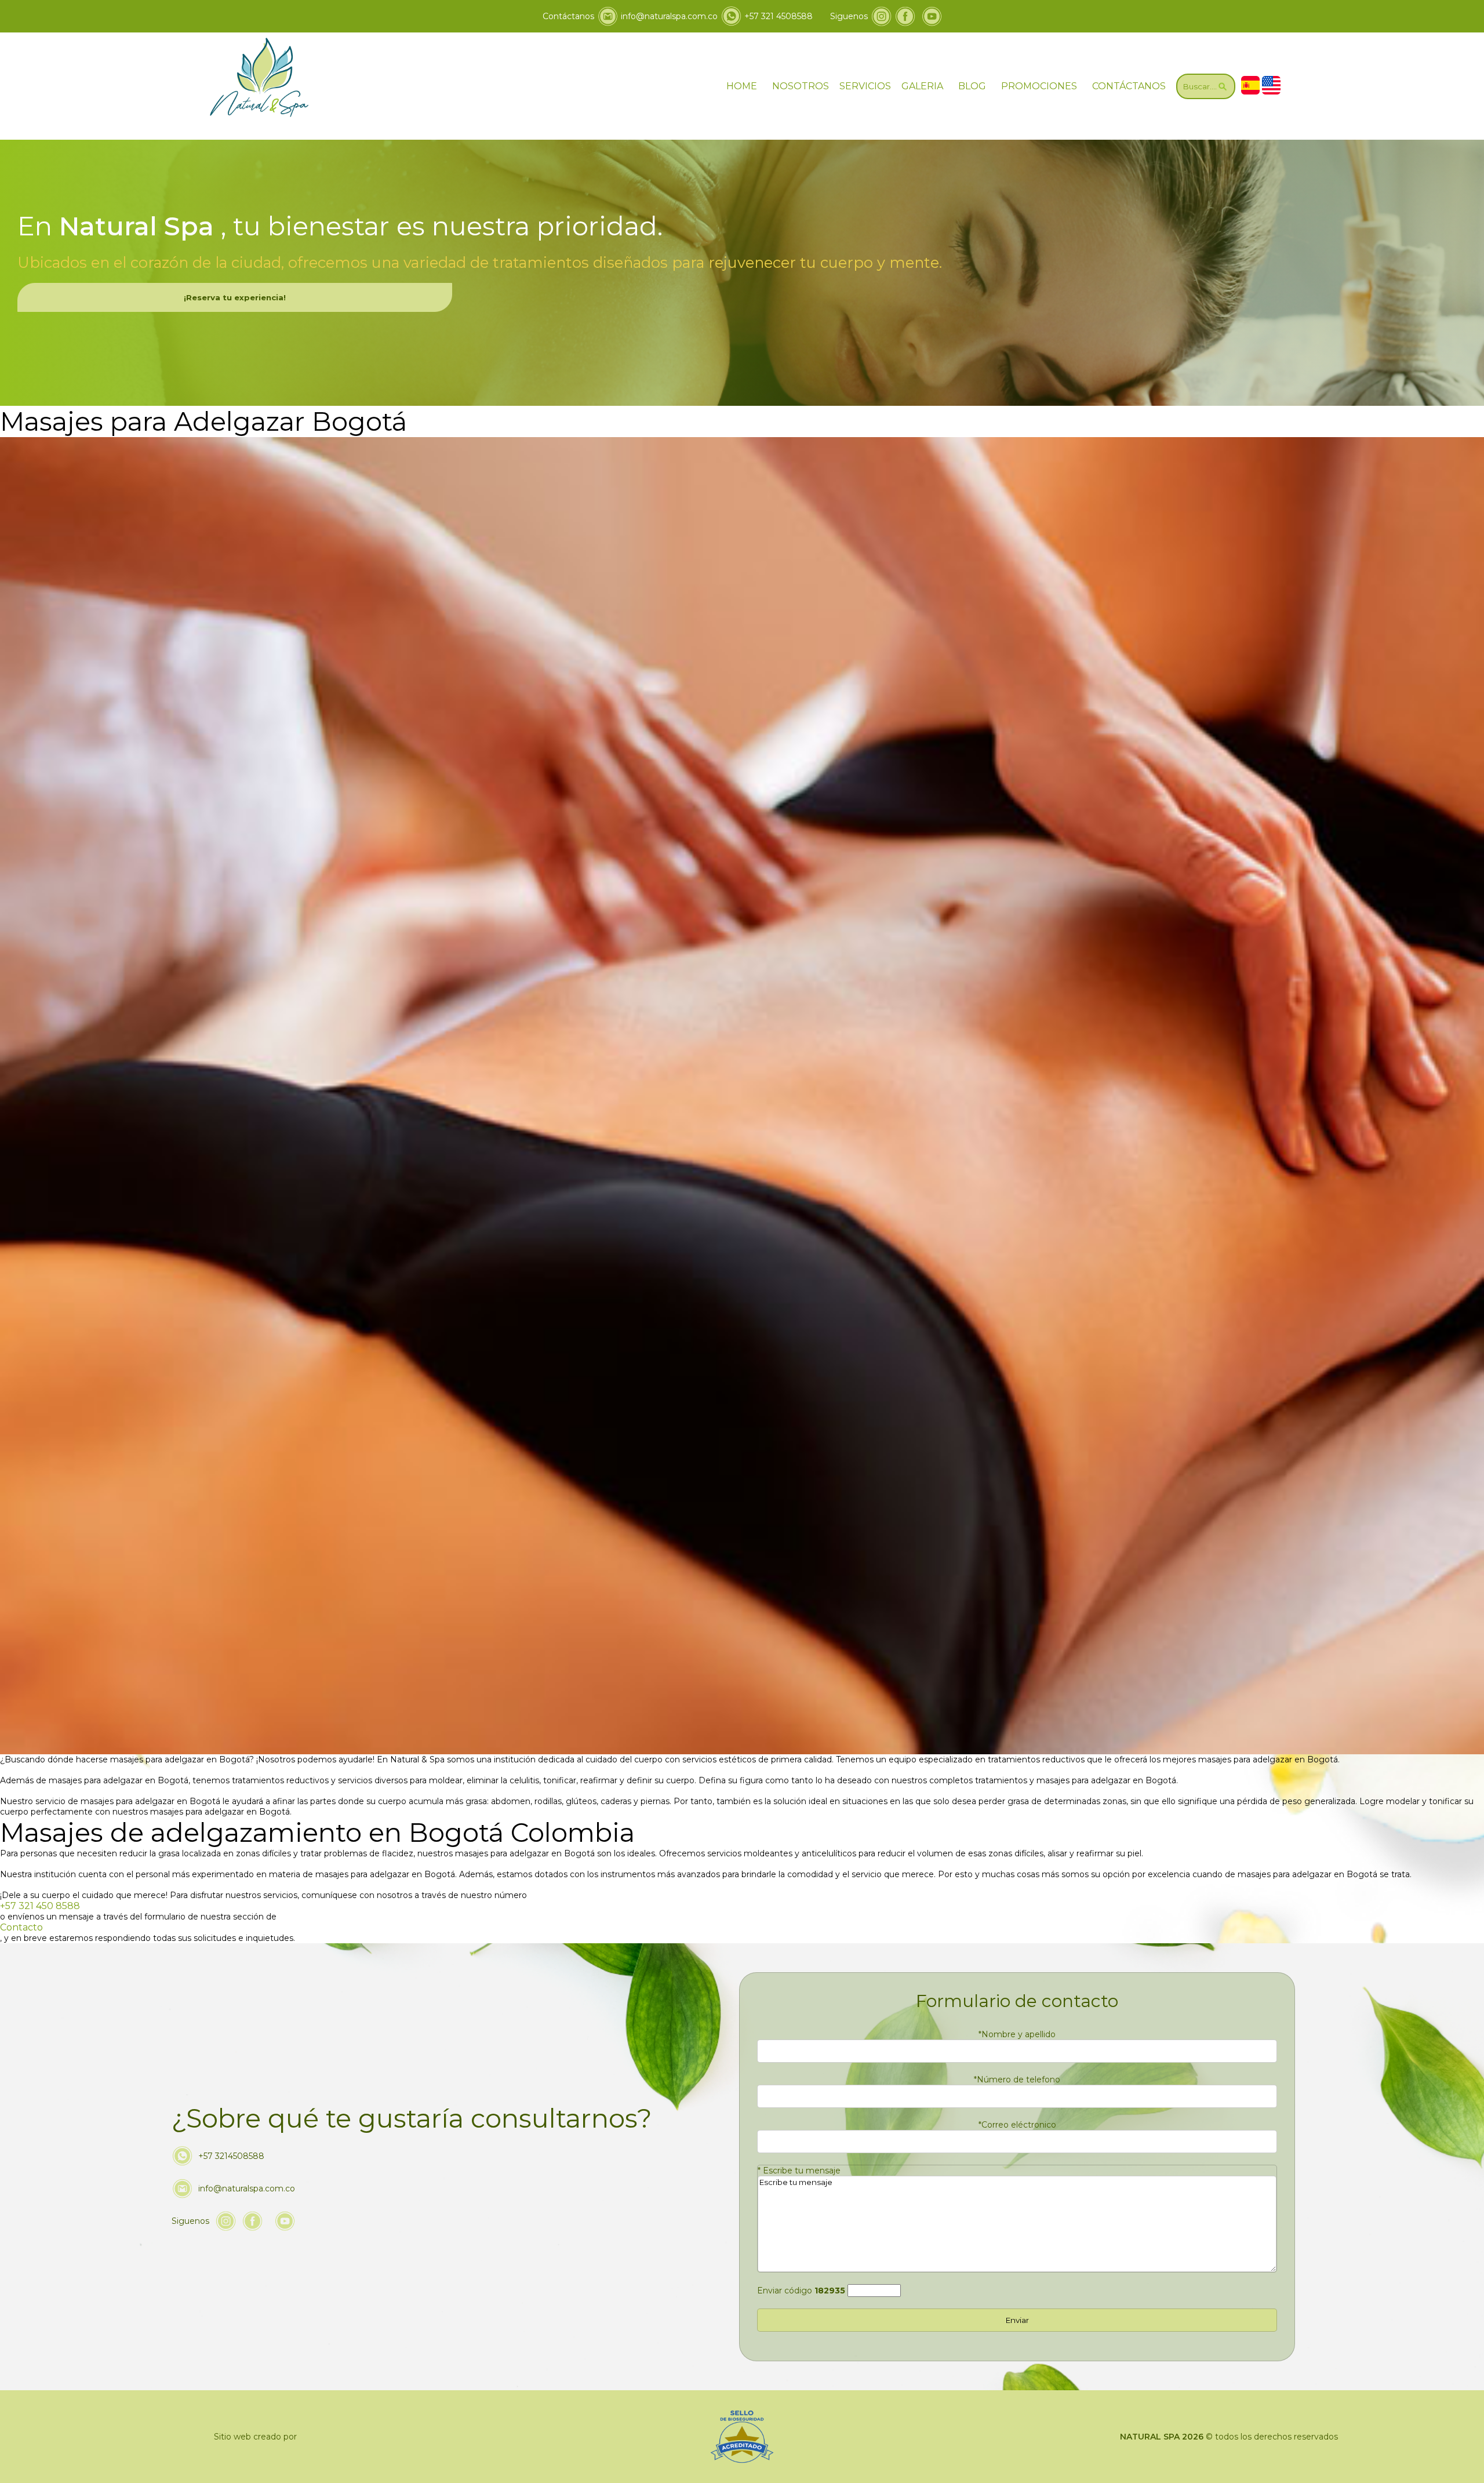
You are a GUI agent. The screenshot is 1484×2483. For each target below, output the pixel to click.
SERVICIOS (865, 86)
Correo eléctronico (1017, 2125)
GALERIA (922, 86)
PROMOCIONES (1039, 86)
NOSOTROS (801, 86)
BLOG (972, 86)
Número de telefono (1017, 2080)
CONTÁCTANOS (1129, 86)
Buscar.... (1200, 86)
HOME (742, 86)
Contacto (21, 1927)
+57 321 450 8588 (40, 1906)
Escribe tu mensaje (799, 2171)
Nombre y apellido (1017, 2034)
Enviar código (801, 2291)
